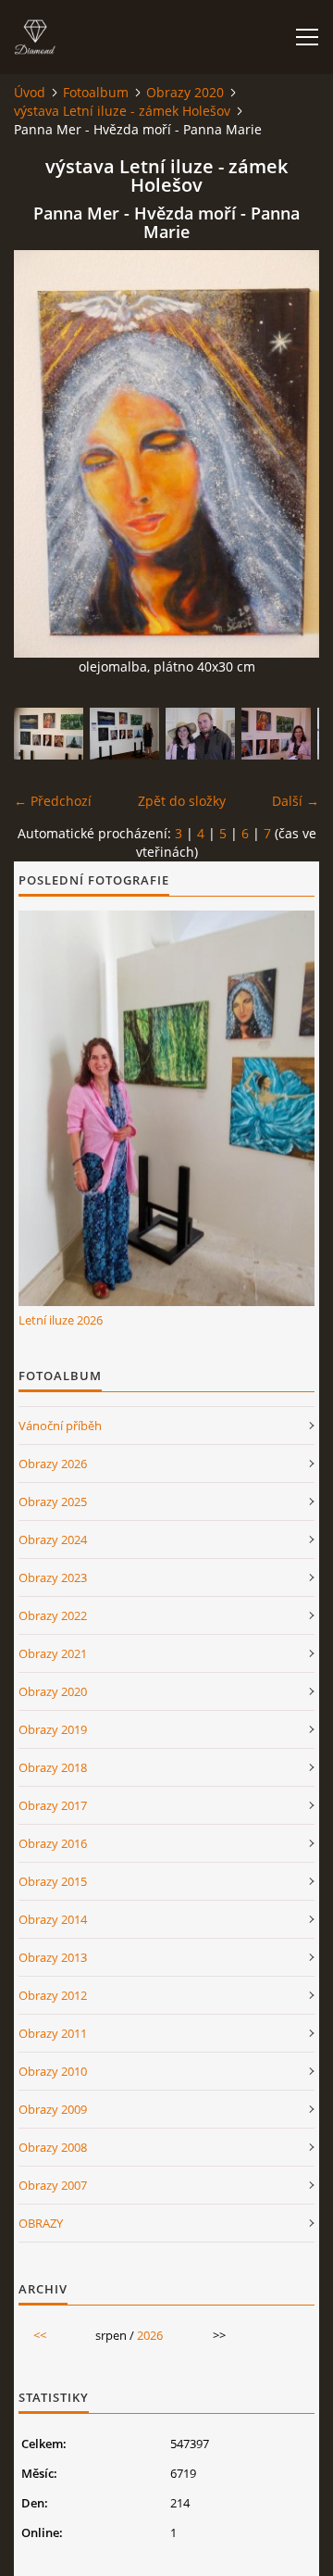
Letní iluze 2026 (61, 1320)
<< (40, 2335)
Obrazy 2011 (53, 2033)
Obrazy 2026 (53, 1464)
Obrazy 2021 (53, 1653)
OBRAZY (41, 2223)
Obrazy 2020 (185, 92)
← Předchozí (53, 801)
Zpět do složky (182, 801)
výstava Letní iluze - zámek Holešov (122, 111)
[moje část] (49, 734)
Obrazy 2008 (53, 2147)
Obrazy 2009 (53, 2109)
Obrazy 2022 (53, 1615)
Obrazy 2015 (53, 1881)
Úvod (30, 92)
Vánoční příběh (60, 1426)
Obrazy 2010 (53, 2071)
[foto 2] (276, 734)
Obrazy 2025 (53, 1502)
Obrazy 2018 (53, 1767)
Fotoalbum (96, 92)
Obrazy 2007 (53, 2185)
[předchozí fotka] (44, 454)
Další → (296, 801)
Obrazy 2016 (53, 1843)
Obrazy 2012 (53, 1995)
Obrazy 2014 (53, 1919)
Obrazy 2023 (53, 1577)
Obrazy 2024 (53, 1539)
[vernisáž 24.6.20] (124, 734)
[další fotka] (289, 454)
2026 (150, 2335)
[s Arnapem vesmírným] (200, 734)
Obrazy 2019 (53, 1729)
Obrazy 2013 (53, 1957)
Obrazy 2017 (53, 1805)
